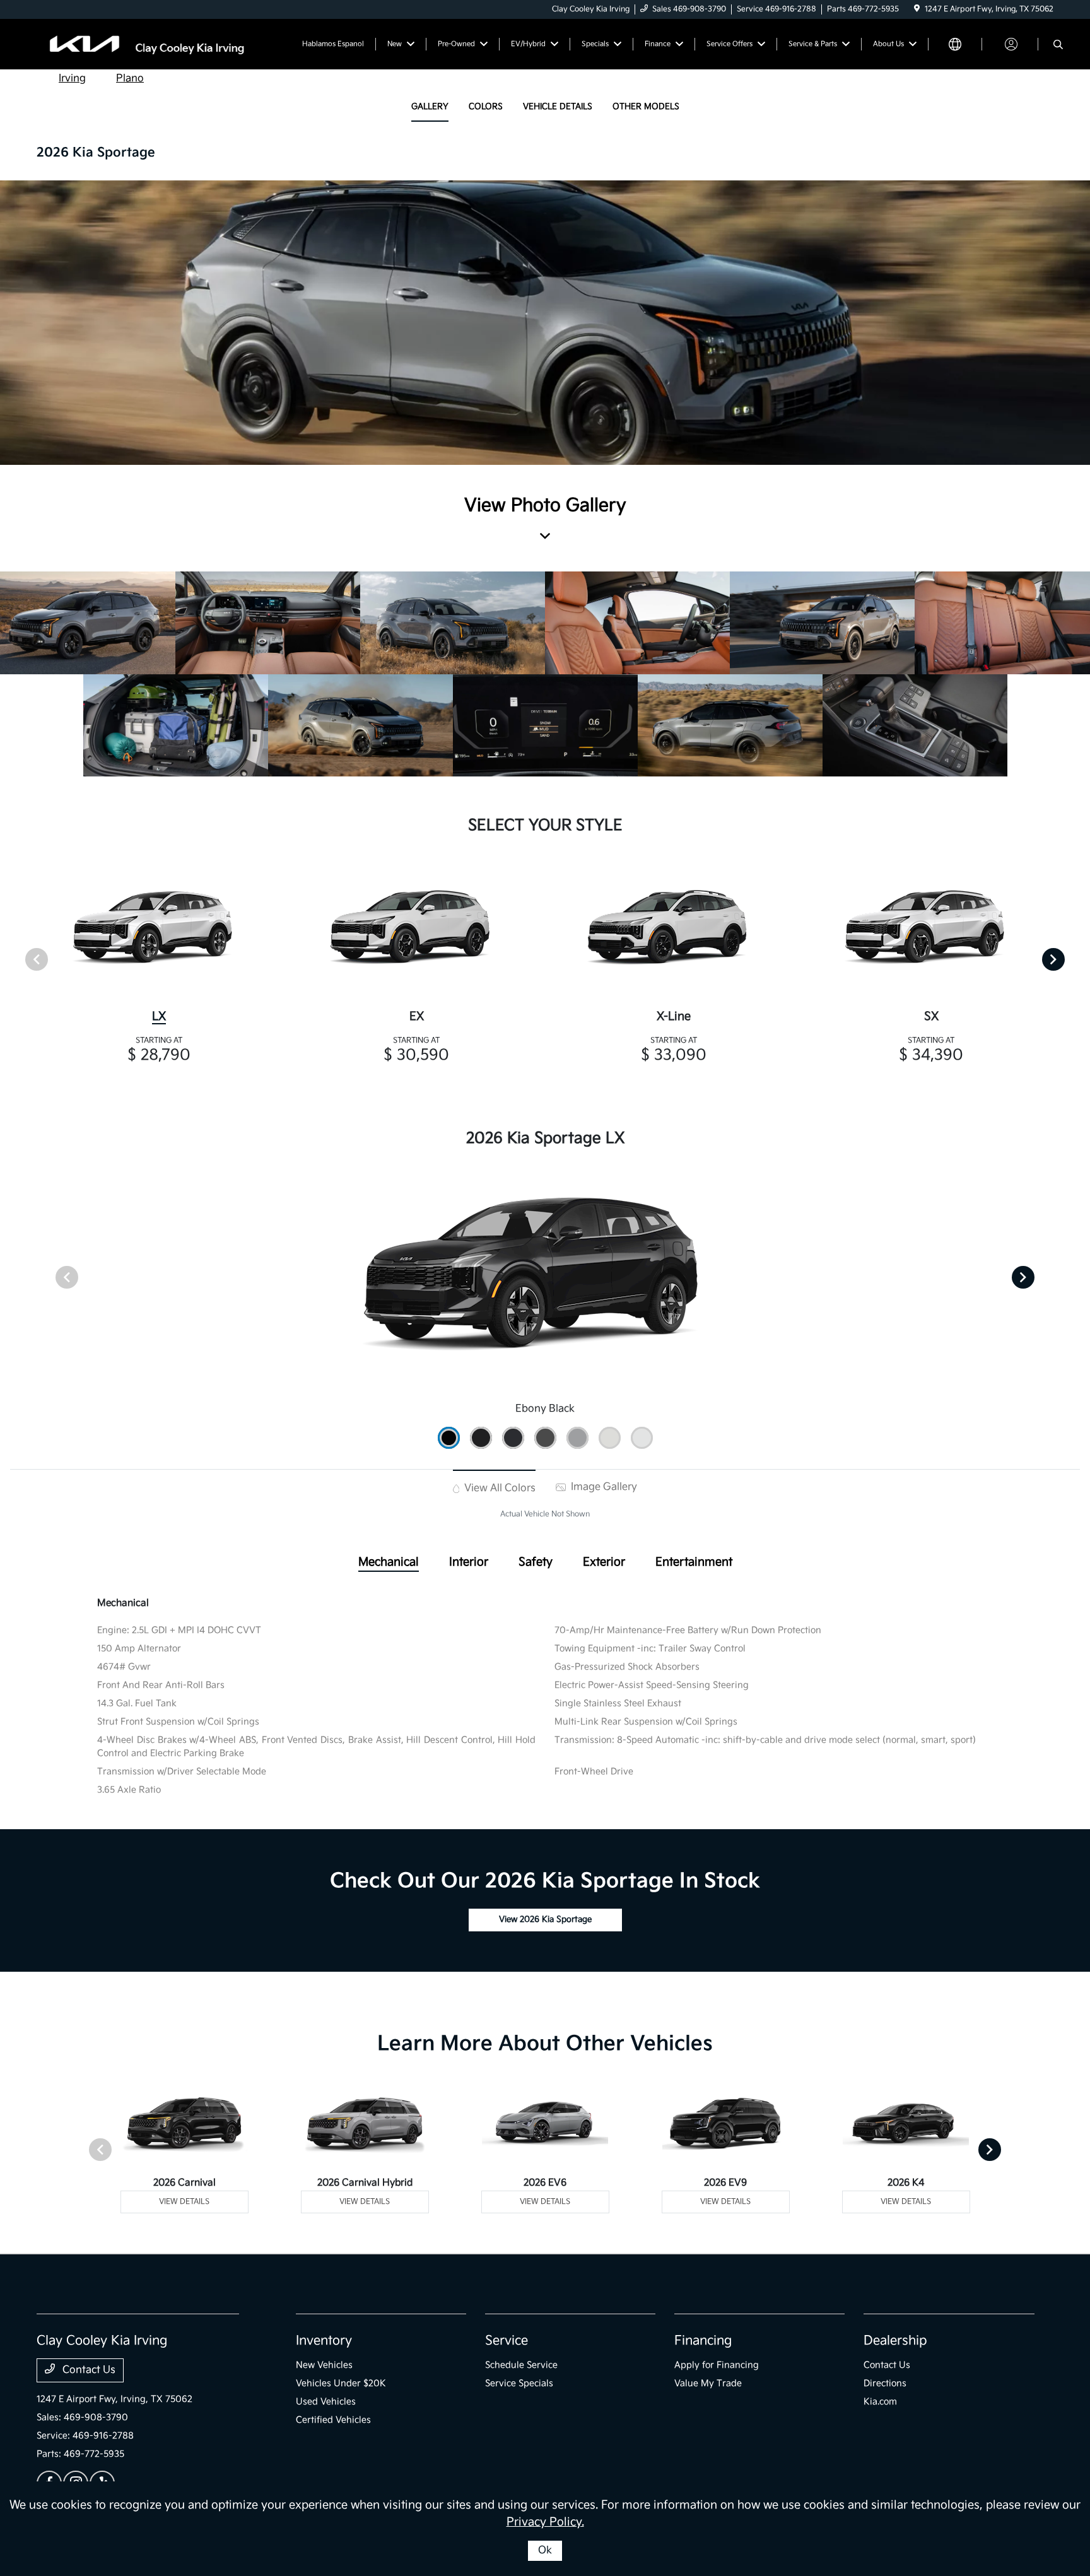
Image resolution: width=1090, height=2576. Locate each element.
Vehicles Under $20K (341, 2383)
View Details (184, 2202)
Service (507, 2341)
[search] (1058, 46)
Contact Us (88, 2370)
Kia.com (880, 2402)
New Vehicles (324, 2365)
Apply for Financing (717, 2365)
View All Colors (499, 1488)
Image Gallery (603, 1487)
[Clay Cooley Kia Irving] (145, 44)
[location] (917, 9)
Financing (703, 2341)
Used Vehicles (326, 2402)
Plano (130, 79)
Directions (885, 2383)
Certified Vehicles (333, 2420)
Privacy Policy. (545, 2522)
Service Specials (519, 2383)
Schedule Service (521, 2365)
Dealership (895, 2341)
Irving (72, 79)
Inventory (324, 2341)
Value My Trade (708, 2383)
